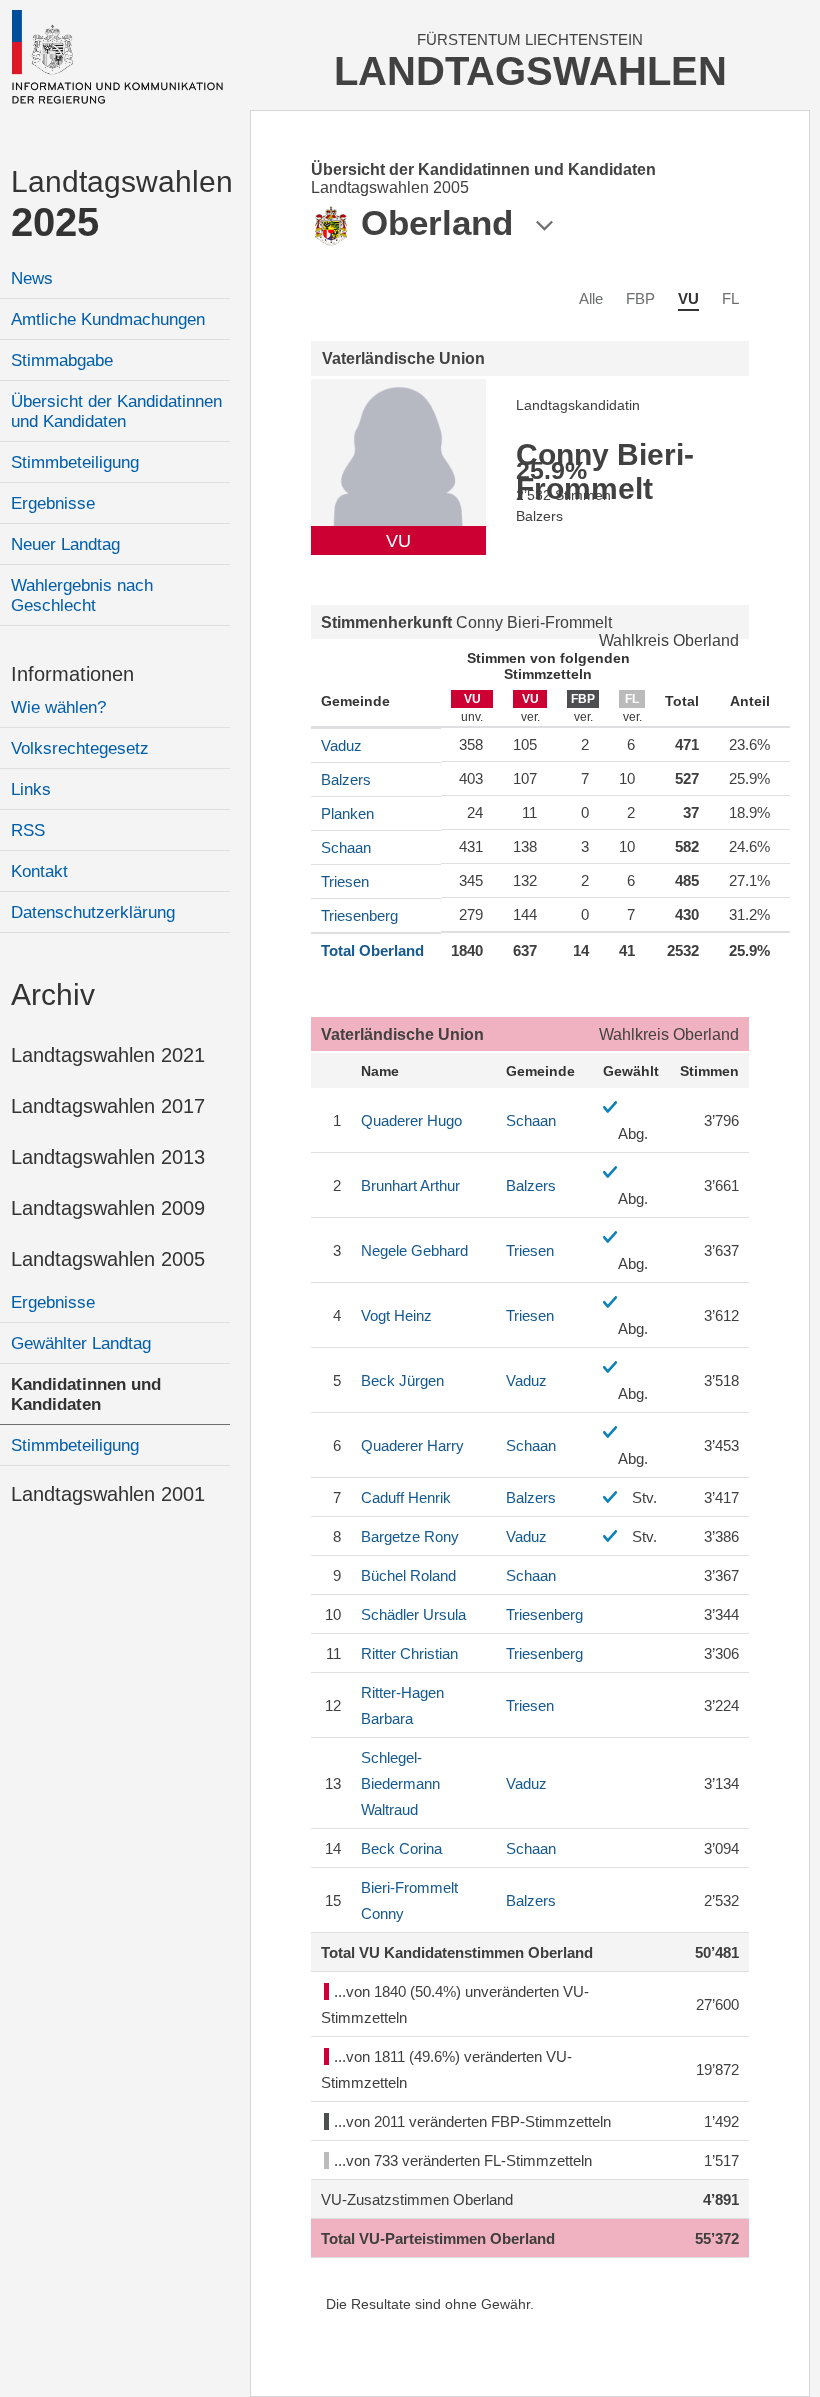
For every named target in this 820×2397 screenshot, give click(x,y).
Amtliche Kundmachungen (108, 319)
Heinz (396, 1315)
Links (31, 789)
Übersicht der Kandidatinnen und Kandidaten (116, 411)
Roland (408, 1575)
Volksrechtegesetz (80, 748)
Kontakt (39, 871)
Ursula (413, 1614)
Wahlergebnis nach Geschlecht (82, 595)
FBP (640, 298)
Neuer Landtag (65, 544)
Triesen (345, 881)
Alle (591, 298)
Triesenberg (359, 915)
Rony (410, 1536)
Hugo (411, 1120)
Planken (347, 813)
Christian (409, 1653)
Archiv (53, 994)
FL (730, 298)
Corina (401, 1848)
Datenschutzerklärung (93, 912)
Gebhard (414, 1250)
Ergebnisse (53, 503)
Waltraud (400, 1783)
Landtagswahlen (120, 204)
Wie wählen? (58, 707)
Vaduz (341, 745)
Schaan (346, 847)
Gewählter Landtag (81, 1343)
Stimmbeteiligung (75, 462)
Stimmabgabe (62, 360)
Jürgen (402, 1380)
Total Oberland (372, 950)
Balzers (346, 779)
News (32, 278)
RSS (28, 830)
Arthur (410, 1185)
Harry (412, 1445)
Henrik (406, 1497)
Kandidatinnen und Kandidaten (86, 1394)
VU (688, 298)
